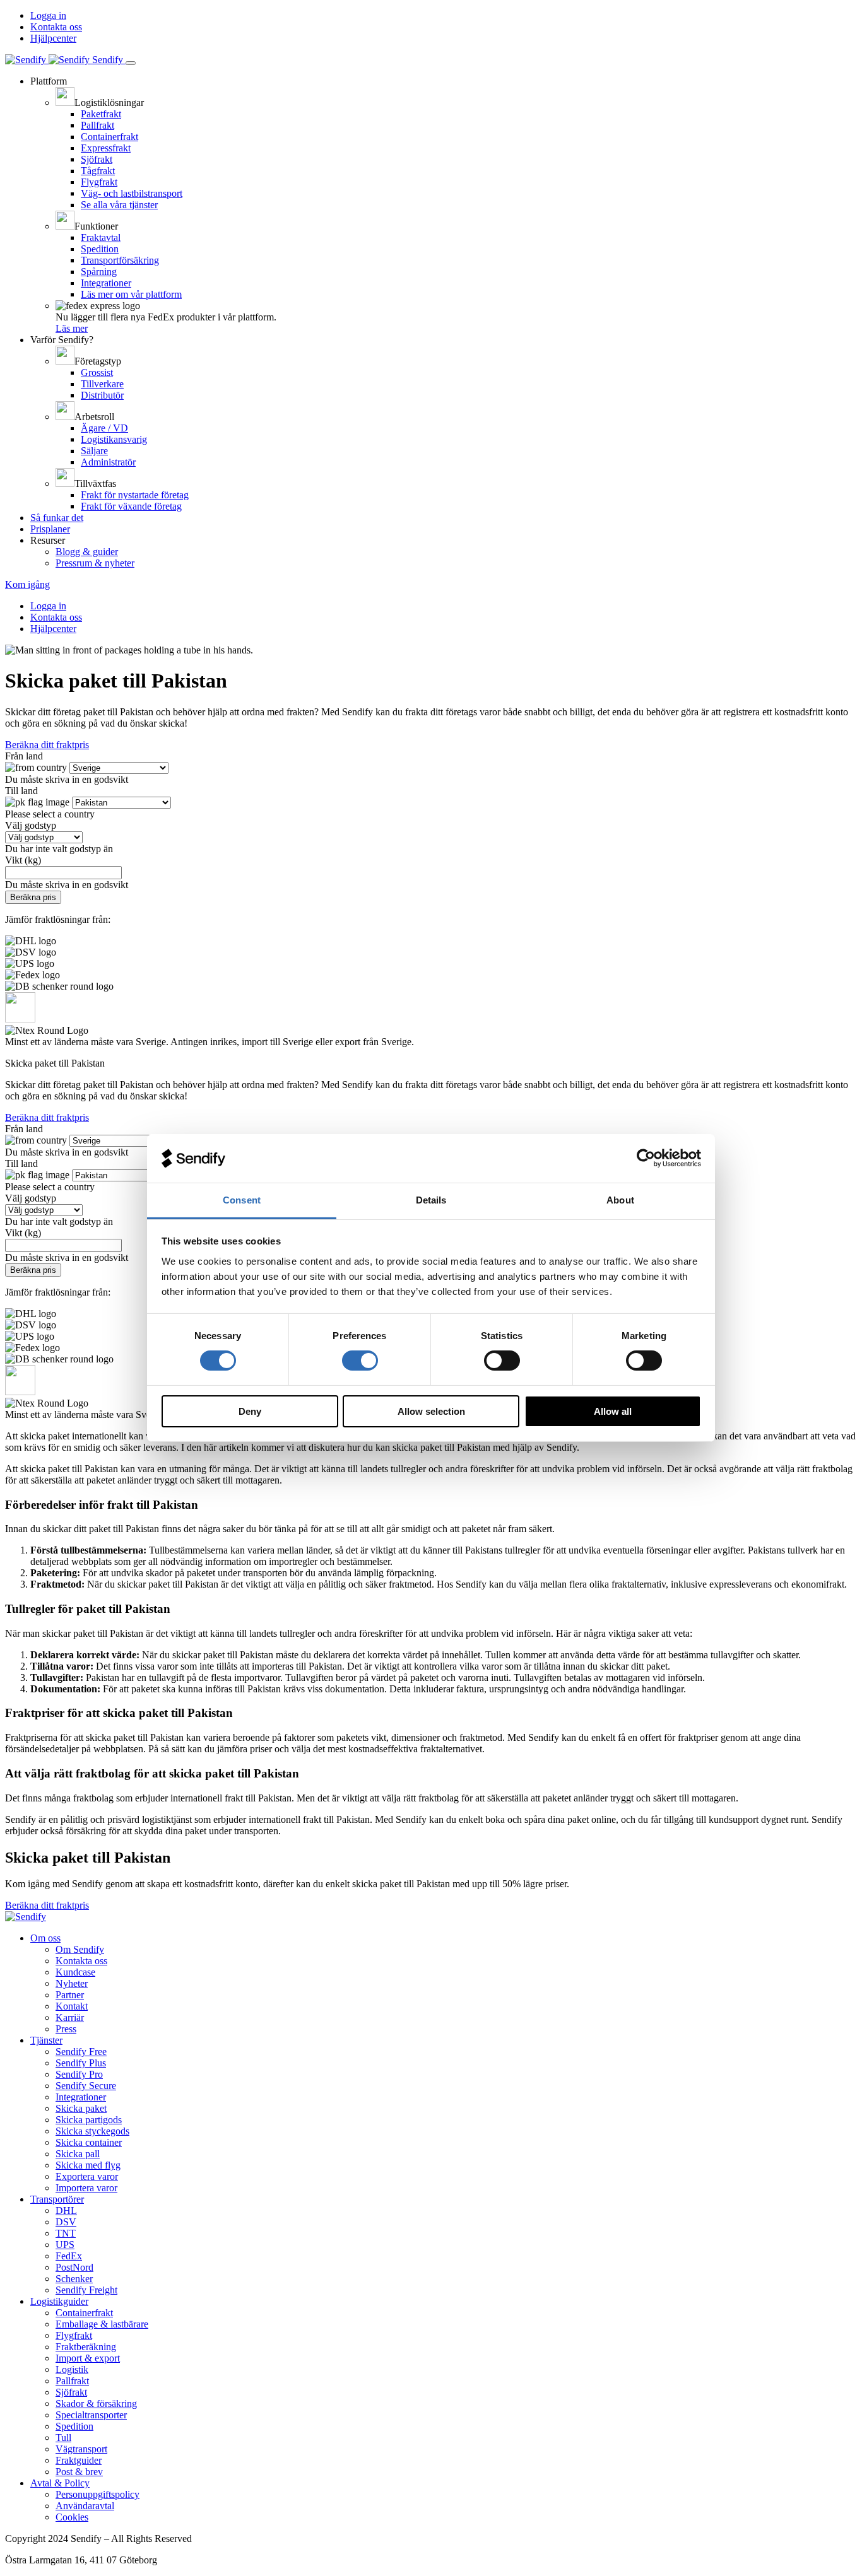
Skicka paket (81, 2108)
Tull (63, 2438)
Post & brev (79, 2472)
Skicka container (89, 2142)
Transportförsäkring (120, 260)
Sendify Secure (86, 2086)
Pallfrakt (97, 125)
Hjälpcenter (53, 38)
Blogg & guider (87, 552)
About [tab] (620, 1200)
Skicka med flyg (88, 2165)
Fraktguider (79, 2460)
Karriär (70, 2017)
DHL (66, 2210)
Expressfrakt (106, 148)
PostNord (74, 2267)
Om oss (45, 1938)
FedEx (69, 2256)
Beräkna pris (33, 897)
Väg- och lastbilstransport (132, 193)
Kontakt (72, 2006)
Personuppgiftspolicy (97, 2494)
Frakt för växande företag (131, 506)
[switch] (360, 1361)
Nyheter (72, 1983)
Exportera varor (87, 2176)
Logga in (48, 15)
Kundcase (75, 1972)
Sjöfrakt (97, 159)
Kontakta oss (56, 27)
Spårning (99, 272)
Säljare (94, 451)
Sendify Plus (81, 2063)
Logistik (72, 2369)
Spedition (100, 249)
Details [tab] (431, 1200)
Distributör (102, 395)
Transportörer (57, 2199)
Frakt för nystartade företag (135, 495)
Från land (24, 756)
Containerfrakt (109, 137)
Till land (21, 791)
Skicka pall (78, 2154)
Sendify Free (81, 2052)
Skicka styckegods (92, 2131)
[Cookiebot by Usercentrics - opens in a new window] (646, 1158)
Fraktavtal (101, 237)
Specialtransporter (91, 2415)
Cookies (72, 2517)
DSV (66, 2222)
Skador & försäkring (96, 2403)
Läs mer (72, 328)
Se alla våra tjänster (119, 205)
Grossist (97, 372)
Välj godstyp (31, 825)
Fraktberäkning (86, 2347)
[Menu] (131, 63)
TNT (66, 2233)
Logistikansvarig (114, 439)
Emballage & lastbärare (102, 2324)
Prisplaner (50, 529)
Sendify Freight (86, 2290)
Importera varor (86, 2188)
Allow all (613, 1411)
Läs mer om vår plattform (131, 294)
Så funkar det (57, 518)
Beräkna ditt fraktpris (47, 745)
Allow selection (431, 1411)
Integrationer (106, 283)
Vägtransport (81, 2449)
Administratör (108, 462)
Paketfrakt (101, 114)
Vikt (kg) (23, 860)
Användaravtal (85, 2506)
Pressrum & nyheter (95, 563)
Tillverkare (102, 384)
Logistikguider (59, 2301)
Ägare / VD (104, 428)
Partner (70, 1995)
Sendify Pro (79, 2074)
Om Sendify (80, 1949)
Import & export (88, 2358)
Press (66, 2029)
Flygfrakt (99, 182)
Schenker (74, 2279)
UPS (65, 2245)
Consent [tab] (242, 1200)
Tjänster (46, 2040)
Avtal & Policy (60, 2483)
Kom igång (27, 584)
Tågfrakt (98, 171)
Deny (250, 1411)
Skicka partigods (89, 2120)
